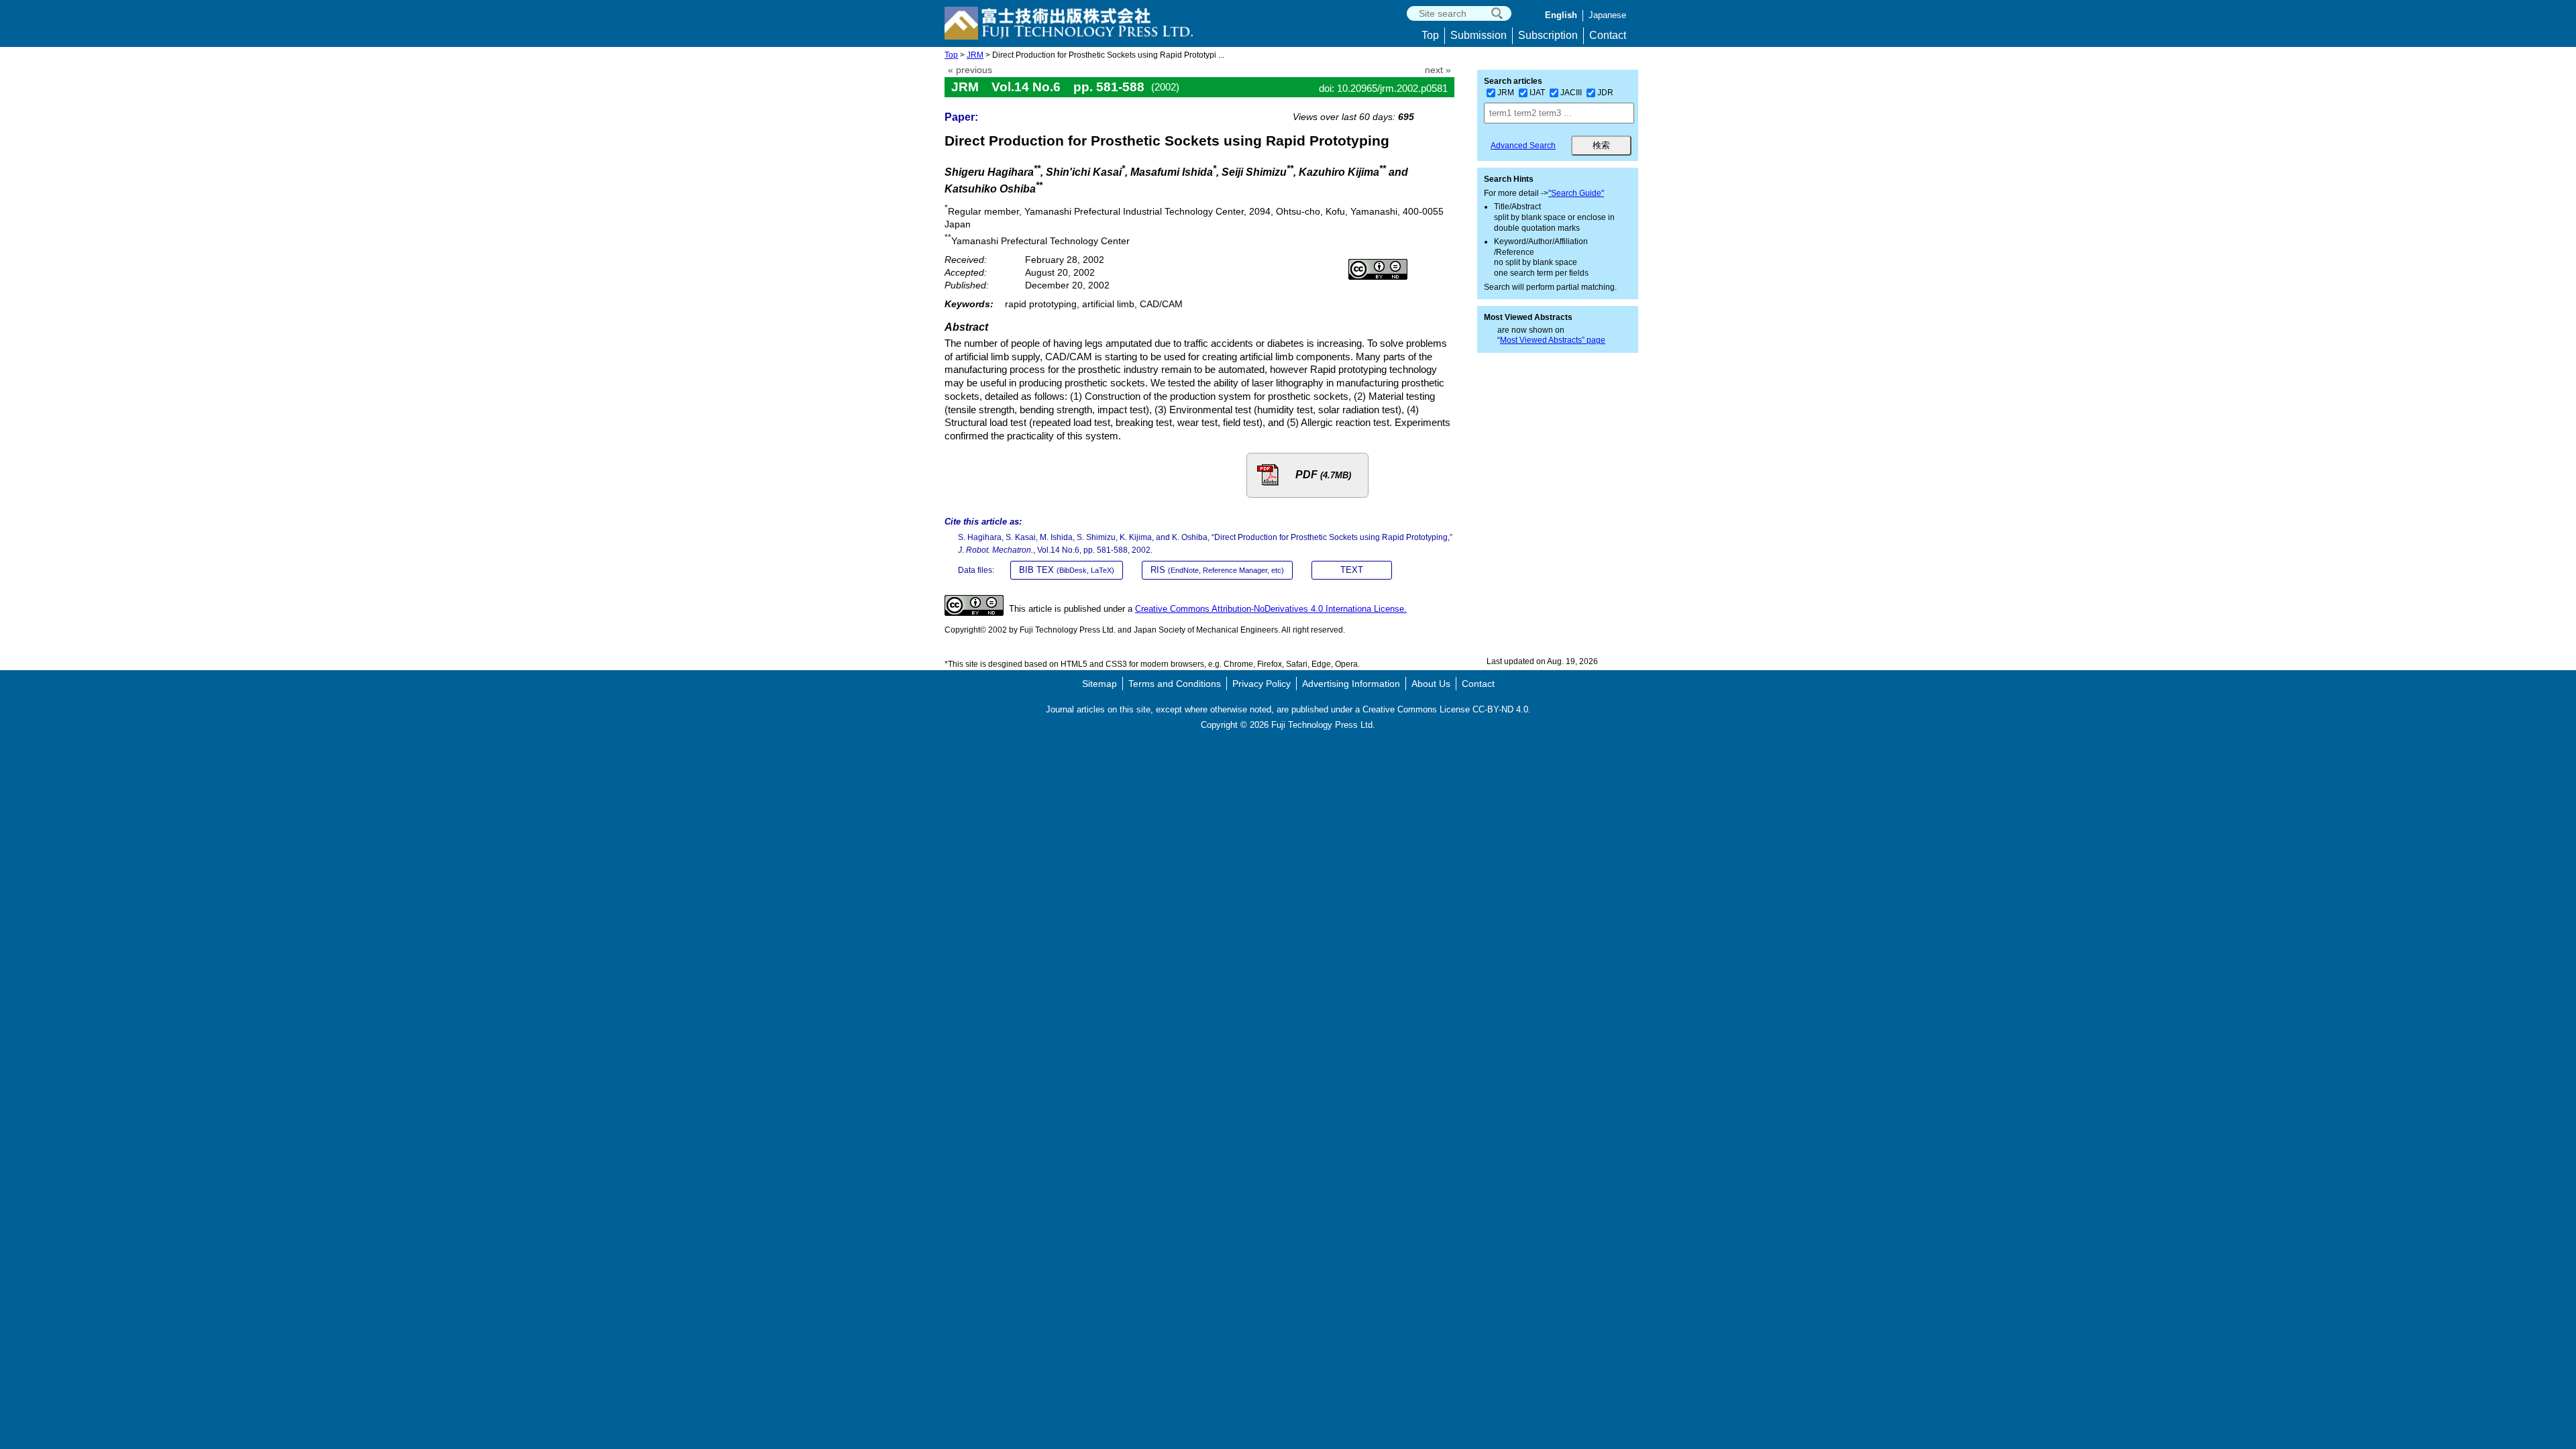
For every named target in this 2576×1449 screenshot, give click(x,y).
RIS (1217, 570)
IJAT (1537, 93)
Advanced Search (1523, 146)
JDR (1605, 93)
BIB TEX (1067, 570)
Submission (1479, 35)
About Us (1431, 684)
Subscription (1548, 35)
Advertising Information (1351, 684)
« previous (970, 70)
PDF (1323, 475)
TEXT (1352, 570)
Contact (1608, 35)
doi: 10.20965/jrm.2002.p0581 (1383, 88)
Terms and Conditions (1175, 684)
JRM (975, 55)
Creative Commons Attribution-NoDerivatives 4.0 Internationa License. (1271, 609)
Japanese (1607, 15)
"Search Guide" (1576, 193)
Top (1430, 35)
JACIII (1571, 93)
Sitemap (1099, 684)
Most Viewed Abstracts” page (1553, 340)
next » (1438, 70)
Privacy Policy (1262, 684)
